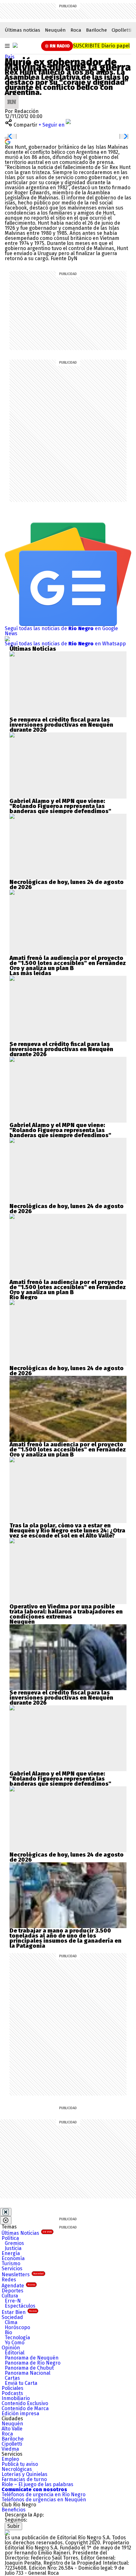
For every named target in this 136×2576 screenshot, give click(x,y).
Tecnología (17, 2338)
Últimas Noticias (27, 2233)
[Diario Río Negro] (15, 45)
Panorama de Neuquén (32, 2358)
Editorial (15, 2353)
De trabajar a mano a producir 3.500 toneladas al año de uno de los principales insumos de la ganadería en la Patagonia (65, 1938)
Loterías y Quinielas (25, 2474)
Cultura (10, 2296)
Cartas (12, 2378)
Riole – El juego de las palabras (37, 2484)
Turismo (11, 2263)
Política (10, 2238)
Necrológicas (17, 2469)
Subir (13, 2526)
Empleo (10, 2459)
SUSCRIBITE (101, 46)
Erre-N (13, 2301)
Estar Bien (19, 2312)
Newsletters (23, 2275)
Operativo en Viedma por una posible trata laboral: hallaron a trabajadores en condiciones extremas (66, 1612)
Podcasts (12, 2393)
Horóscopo (17, 2327)
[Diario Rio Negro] (7, 2532)
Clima (11, 2322)
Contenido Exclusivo (25, 2403)
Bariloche (96, 30)
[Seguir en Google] (8, 141)
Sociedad (12, 2317)
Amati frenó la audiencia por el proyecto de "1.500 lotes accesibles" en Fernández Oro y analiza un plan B (68, 963)
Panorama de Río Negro (33, 2363)
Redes (9, 2280)
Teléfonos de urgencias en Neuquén (44, 2500)
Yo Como (15, 2343)
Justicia (13, 2248)
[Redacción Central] (12, 97)
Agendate (18, 2286)
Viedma (10, 2449)
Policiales (12, 2388)
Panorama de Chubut (29, 2368)
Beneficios (14, 2510)
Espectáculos (20, 2306)
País (10, 57)
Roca (76, 30)
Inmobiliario (16, 2398)
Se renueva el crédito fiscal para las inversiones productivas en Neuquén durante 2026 (61, 725)
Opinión (11, 2348)
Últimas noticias (22, 30)
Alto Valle (12, 2429)
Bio (8, 2332)
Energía (11, 2253)
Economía (13, 2258)
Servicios (12, 2269)
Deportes (12, 2291)
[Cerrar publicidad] (6, 2212)
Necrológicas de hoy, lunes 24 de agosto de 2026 (67, 885)
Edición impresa (20, 2413)
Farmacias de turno (24, 2479)
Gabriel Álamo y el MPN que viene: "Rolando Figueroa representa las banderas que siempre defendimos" (60, 806)
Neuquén (55, 30)
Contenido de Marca (25, 2408)
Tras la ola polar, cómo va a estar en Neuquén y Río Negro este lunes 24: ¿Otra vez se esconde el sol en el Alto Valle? (67, 1531)
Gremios (14, 2243)
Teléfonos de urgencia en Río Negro (43, 2495)
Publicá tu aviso (20, 2464)
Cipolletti (121, 30)
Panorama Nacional (28, 2373)
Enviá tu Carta (21, 2383)
